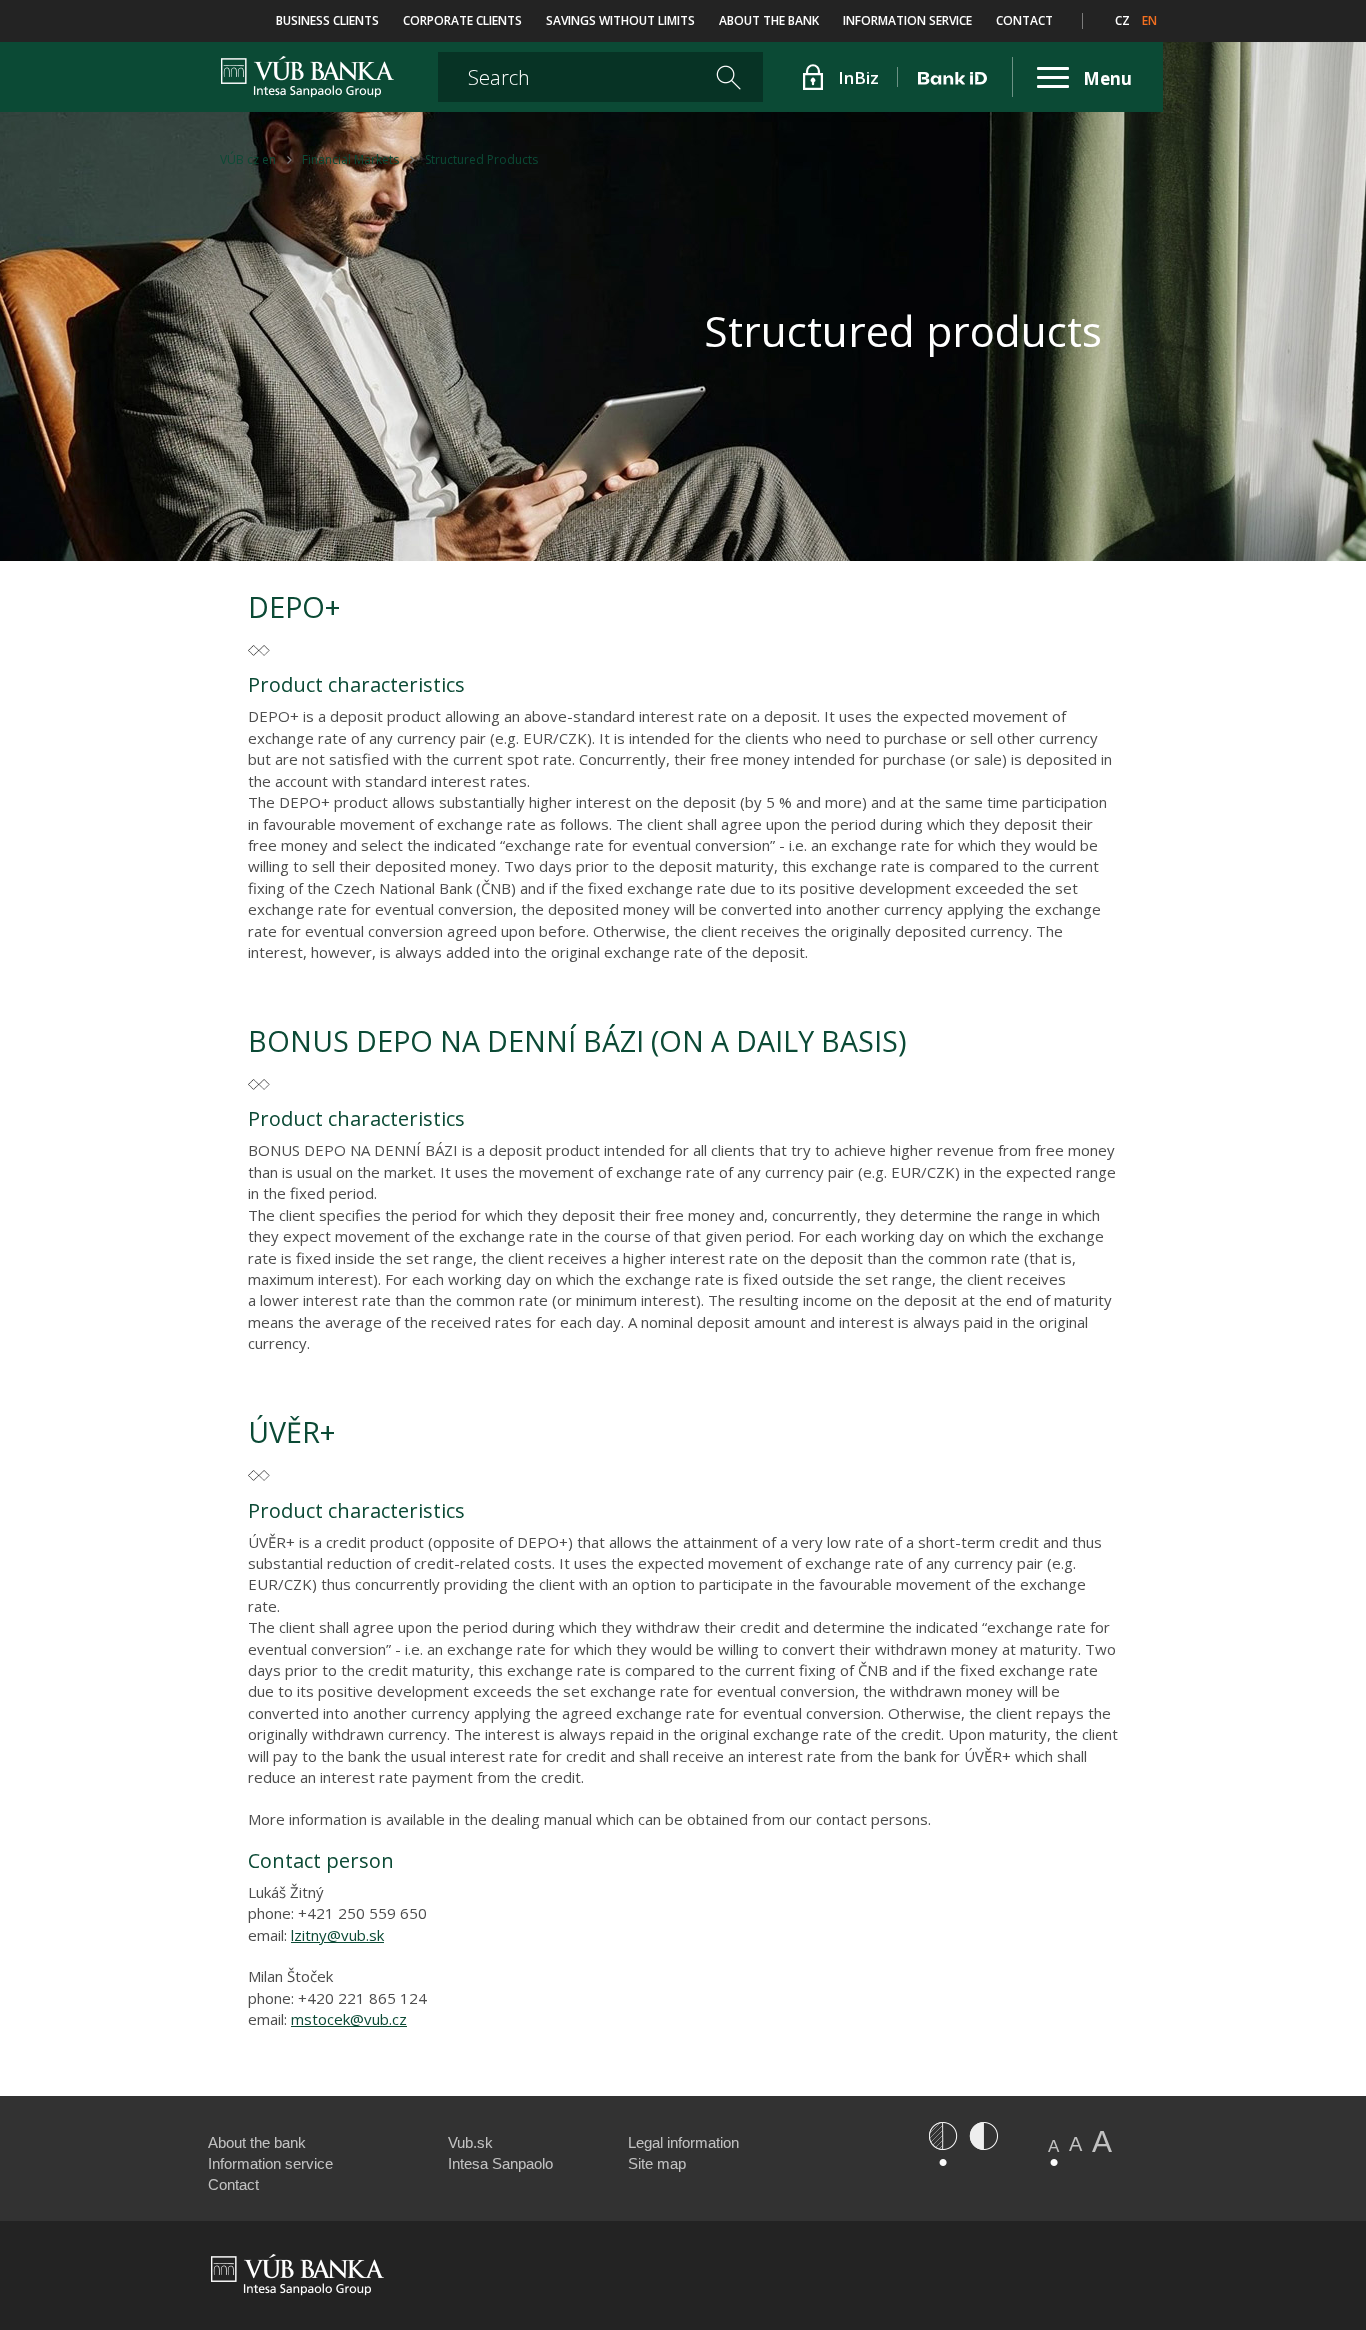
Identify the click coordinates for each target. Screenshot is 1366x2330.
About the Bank (769, 20)
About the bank (257, 2142)
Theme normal (943, 2136)
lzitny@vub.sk (337, 1935)
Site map (657, 2163)
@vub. (371, 2019)
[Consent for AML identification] (955, 77)
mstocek (320, 2019)
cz (1122, 20)
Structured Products (481, 159)
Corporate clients (462, 20)
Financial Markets (350, 159)
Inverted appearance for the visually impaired (983, 2136)
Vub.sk (470, 2142)
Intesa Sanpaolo (500, 2163)
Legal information (683, 2142)
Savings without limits (620, 20)
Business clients (327, 20)
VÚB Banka (262, 74)
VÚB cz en (248, 159)
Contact (1024, 20)
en (1149, 20)
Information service (907, 20)
